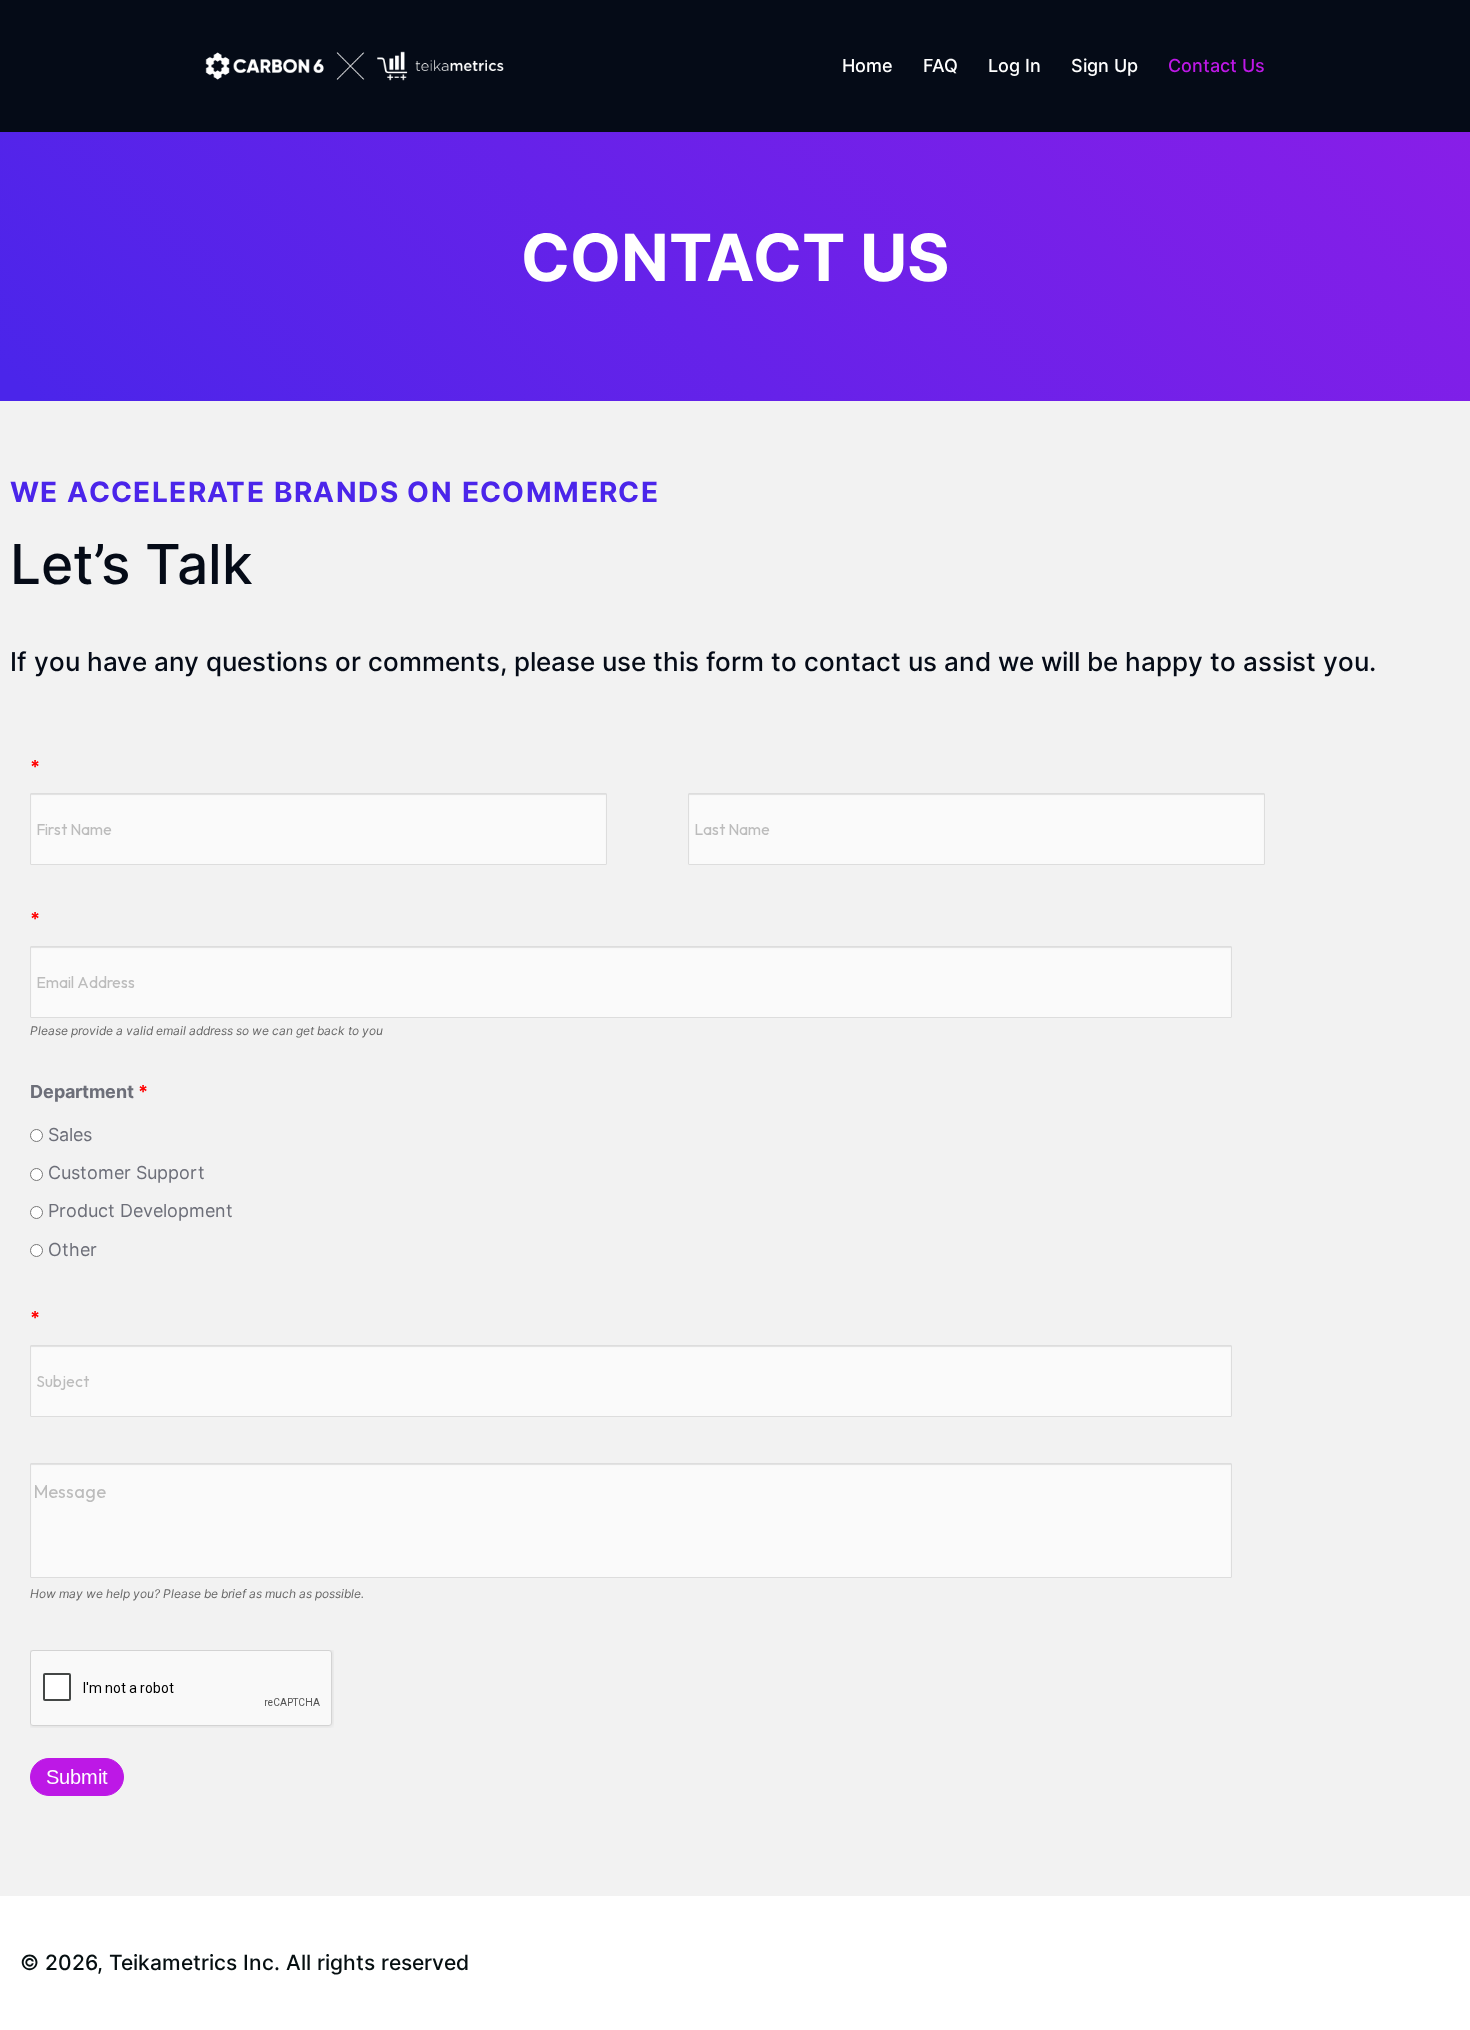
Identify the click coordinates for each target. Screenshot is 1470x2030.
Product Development (138, 1210)
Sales (67, 1134)
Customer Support (124, 1172)
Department (89, 1091)
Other (70, 1249)
